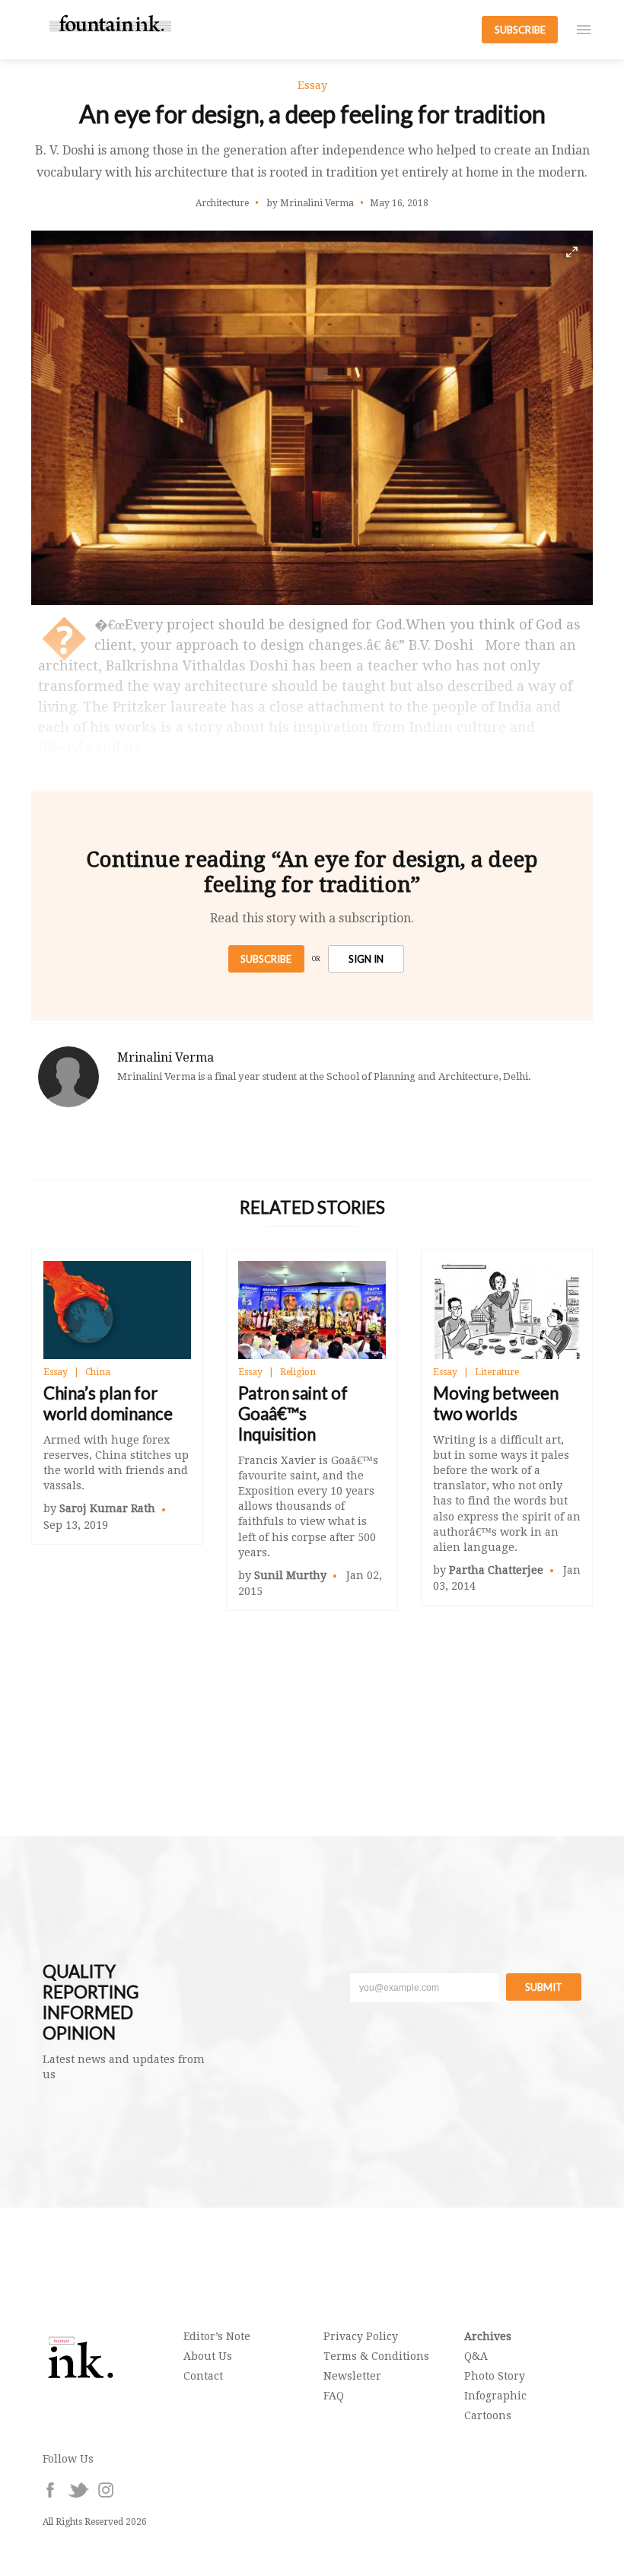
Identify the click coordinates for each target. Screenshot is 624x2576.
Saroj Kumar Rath (107, 1508)
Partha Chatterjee (496, 1570)
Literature (497, 1372)
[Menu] (584, 30)
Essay (56, 1372)
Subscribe (266, 959)
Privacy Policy (361, 2336)
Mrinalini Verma (166, 1057)
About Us (208, 2356)
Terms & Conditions (376, 2356)
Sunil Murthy (290, 1575)
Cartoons (488, 2415)
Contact (203, 2376)
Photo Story (495, 2376)
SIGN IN (366, 959)
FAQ (334, 2396)
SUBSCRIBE (520, 30)
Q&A (476, 2356)
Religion (298, 1372)
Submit (544, 1987)
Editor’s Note (217, 2336)
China (98, 1372)
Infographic (495, 2396)
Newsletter (352, 2376)
